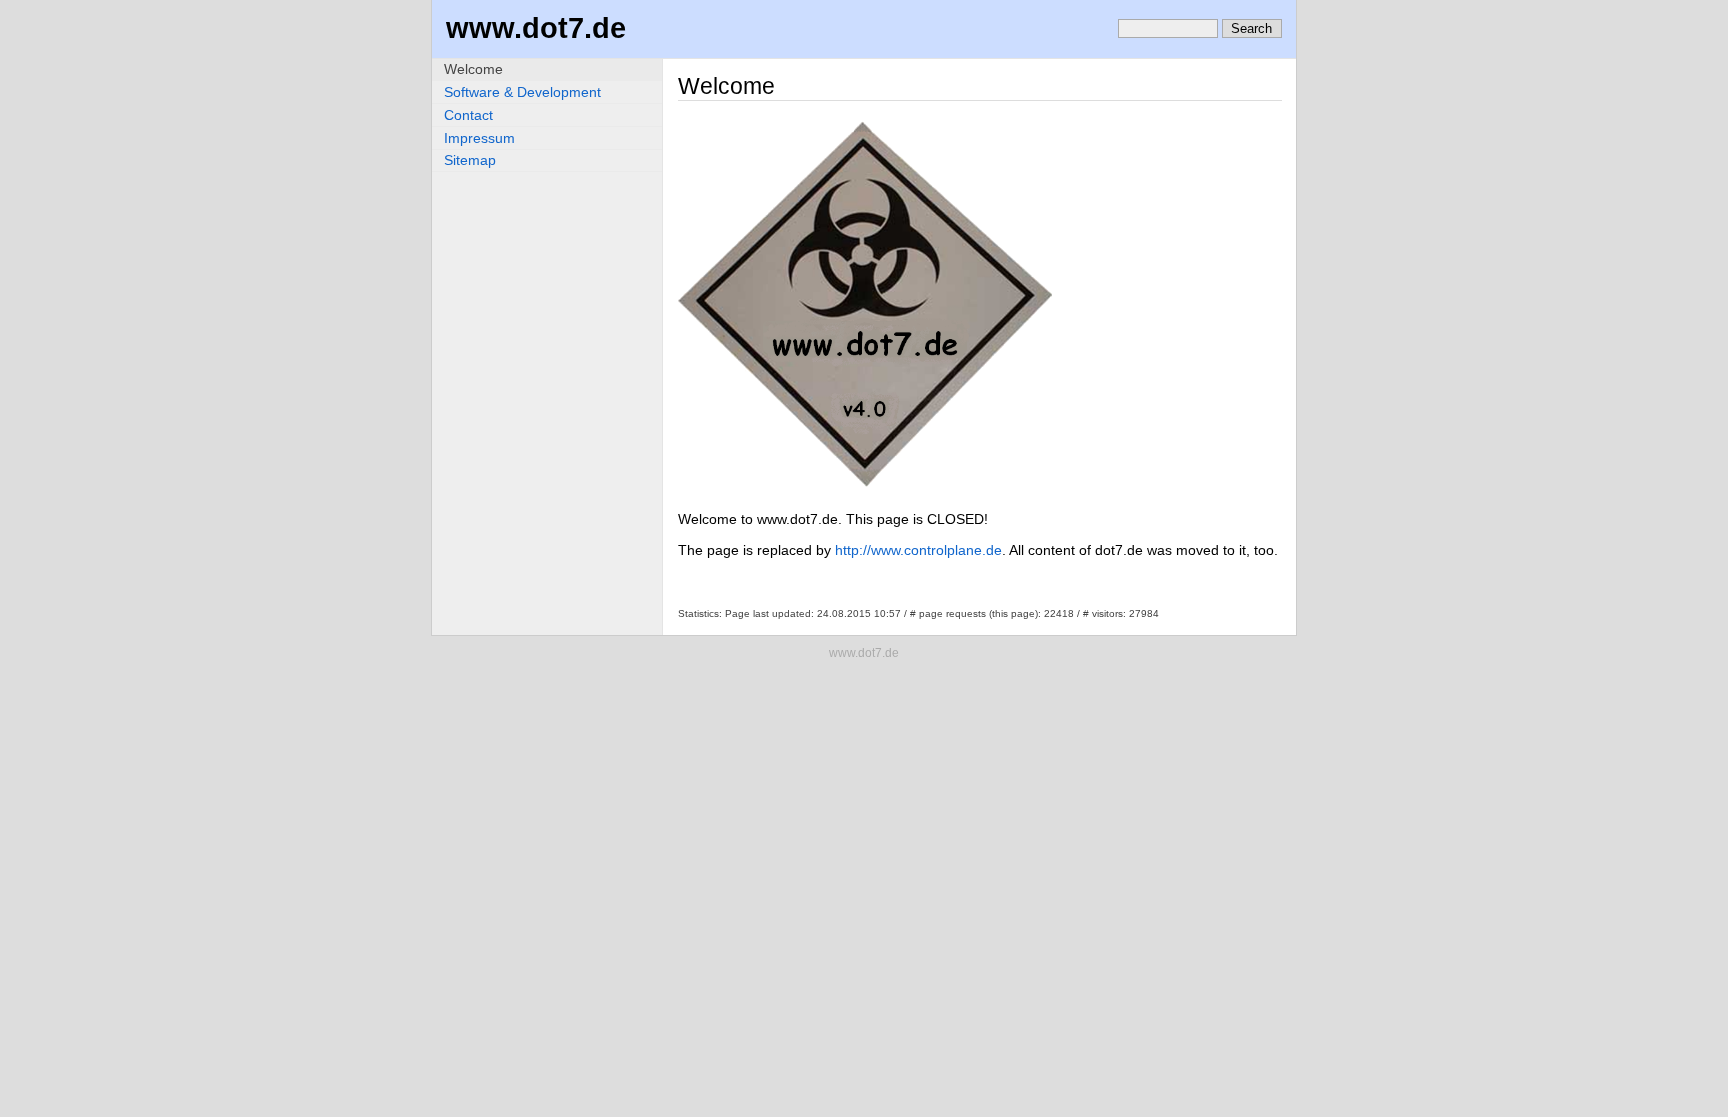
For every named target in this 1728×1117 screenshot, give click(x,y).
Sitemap (470, 160)
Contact (468, 115)
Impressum (479, 138)
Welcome (473, 69)
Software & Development (522, 92)
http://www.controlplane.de (918, 550)
